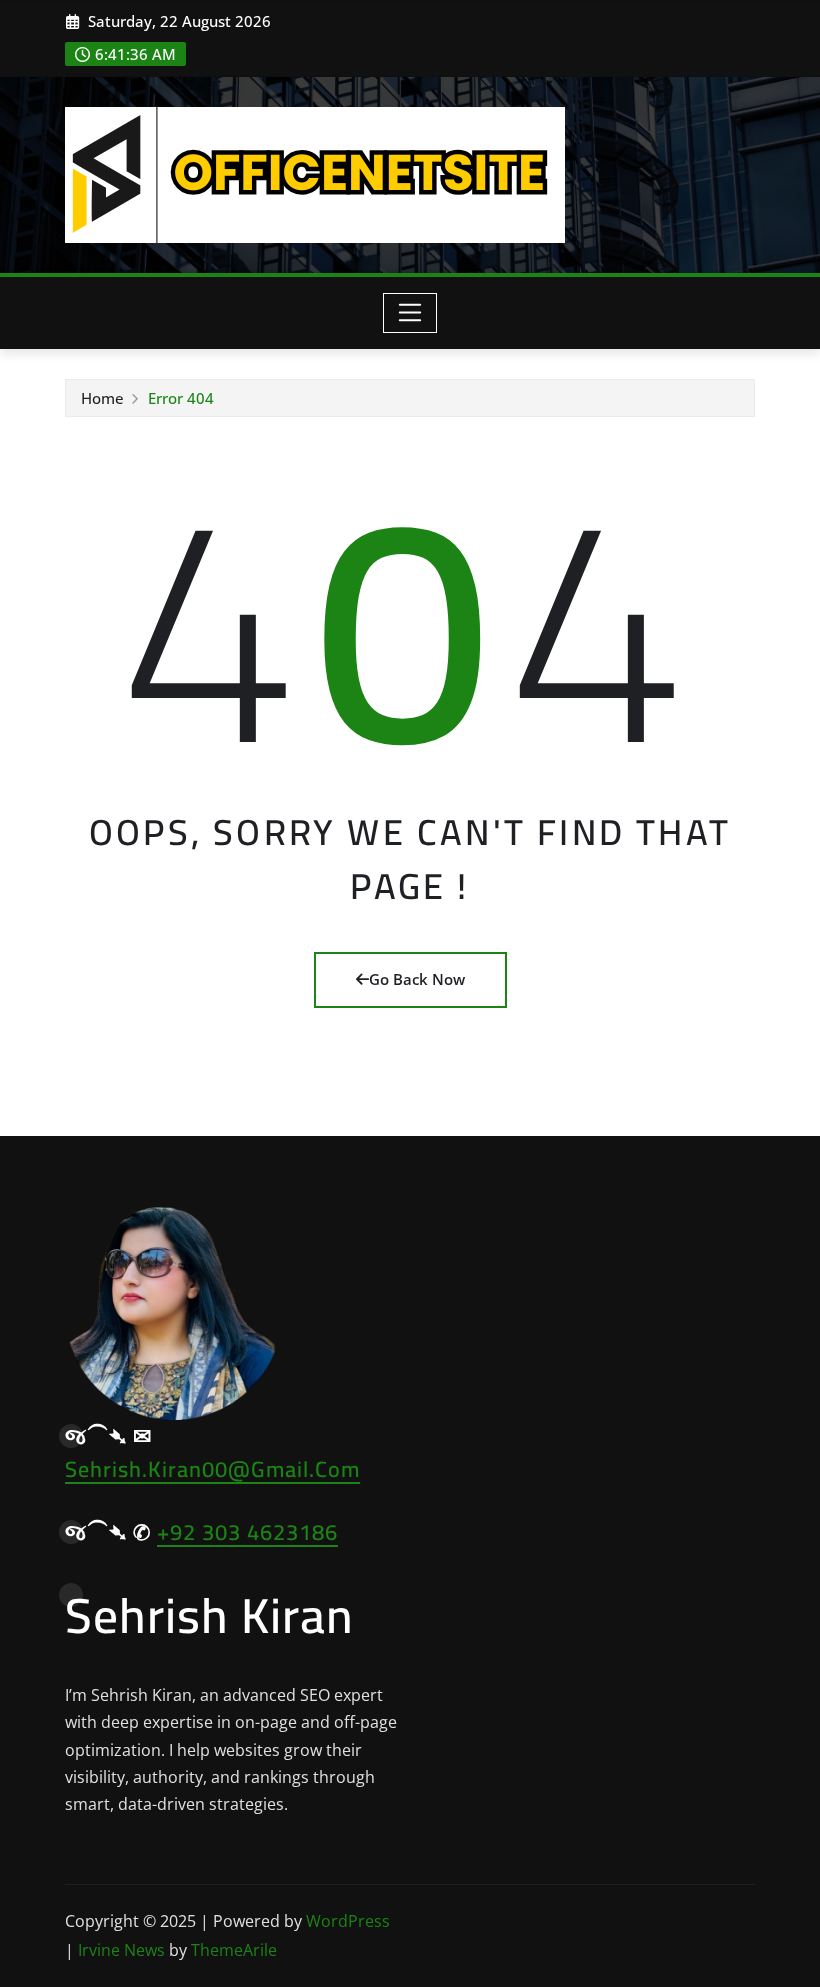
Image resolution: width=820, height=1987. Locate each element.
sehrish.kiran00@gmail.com (212, 1469)
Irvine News (121, 1950)
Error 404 (181, 398)
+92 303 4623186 (247, 1532)
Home (102, 398)
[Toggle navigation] (410, 313)
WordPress (348, 1921)
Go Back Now (417, 979)
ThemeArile (234, 1950)
